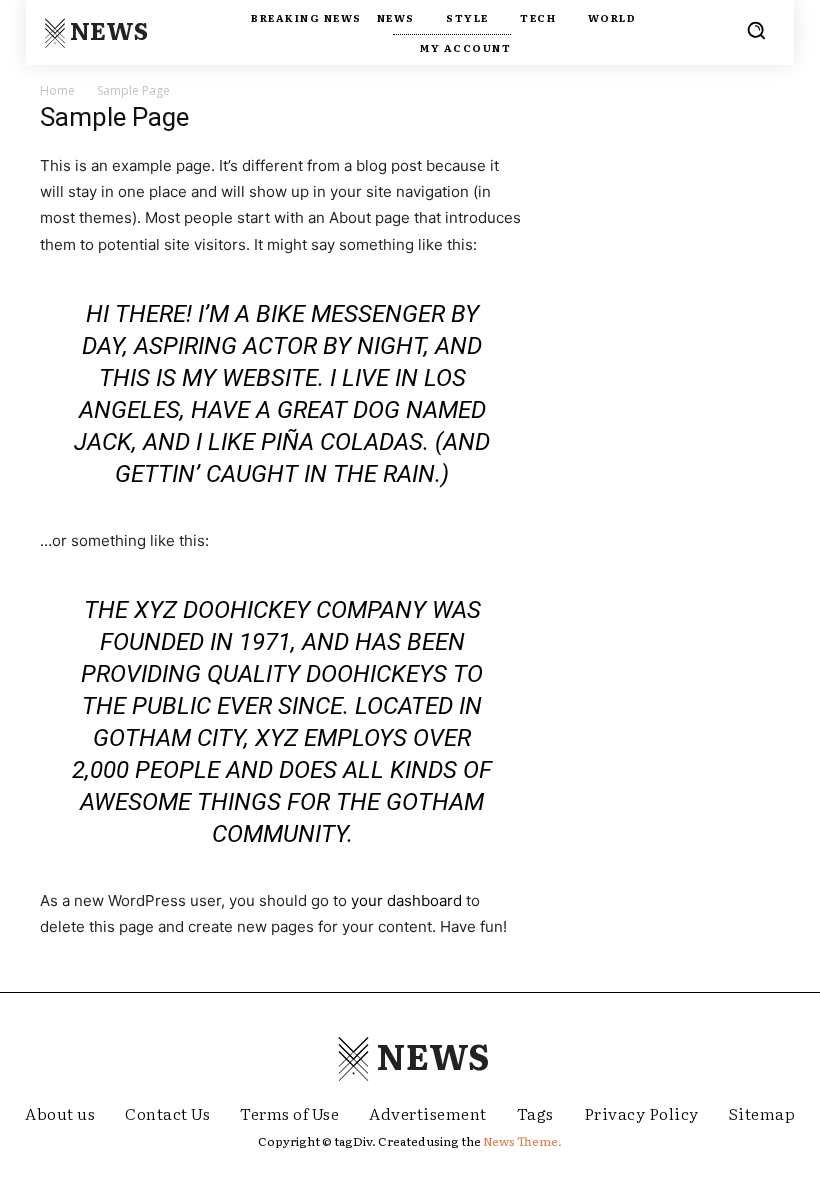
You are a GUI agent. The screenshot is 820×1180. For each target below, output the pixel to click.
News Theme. (522, 1141)
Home (57, 90)
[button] (756, 30)
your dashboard (406, 900)
